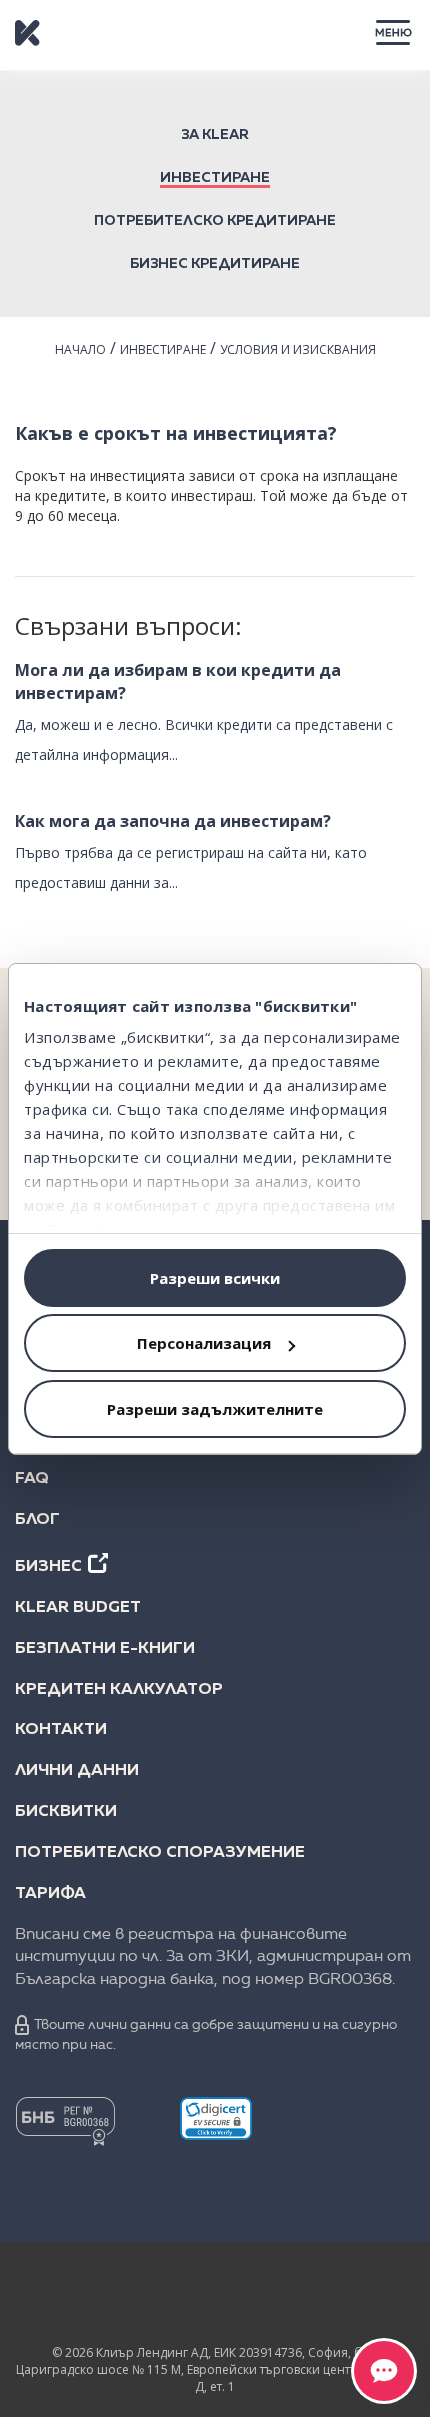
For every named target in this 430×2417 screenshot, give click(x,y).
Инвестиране (215, 178)
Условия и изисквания (298, 349)
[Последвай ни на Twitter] (215, 2298)
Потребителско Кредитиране (215, 221)
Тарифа (50, 1894)
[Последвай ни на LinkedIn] (137, 2298)
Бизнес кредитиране (215, 264)
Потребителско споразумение (160, 1853)
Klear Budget (78, 1608)
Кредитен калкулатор (119, 1690)
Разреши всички (215, 1278)
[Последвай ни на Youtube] (293, 2298)
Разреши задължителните (215, 1409)
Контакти (61, 1730)
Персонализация (204, 1343)
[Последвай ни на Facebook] (59, 2298)
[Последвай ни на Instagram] (371, 2298)
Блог (37, 1520)
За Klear (215, 135)
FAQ (32, 1479)
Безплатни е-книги (105, 1649)
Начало (80, 349)
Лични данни (77, 1771)
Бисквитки (66, 1812)
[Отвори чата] (384, 2371)
